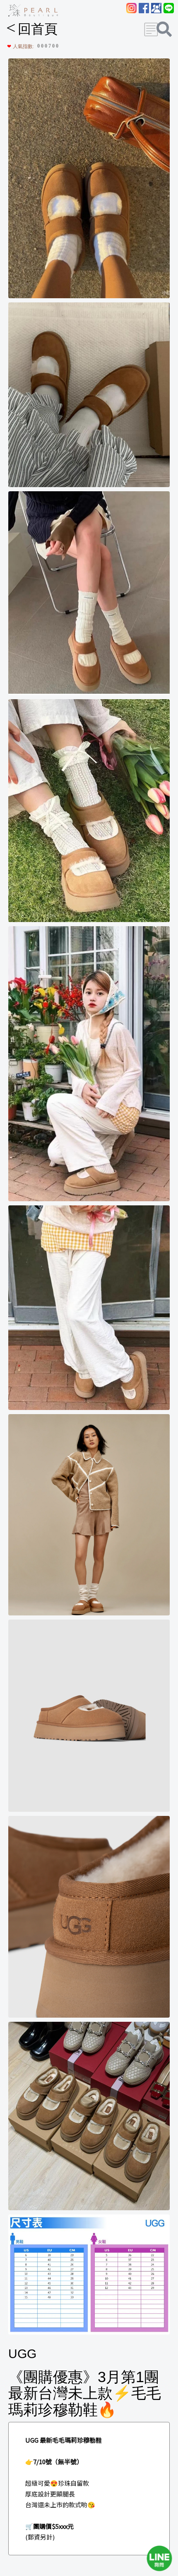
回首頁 (32, 29)
